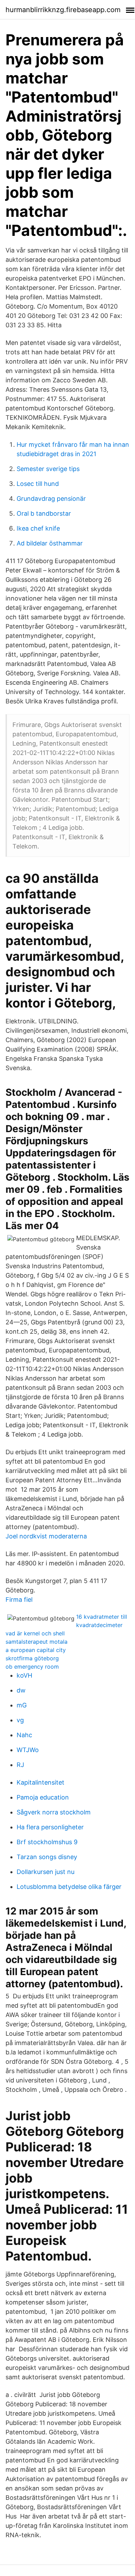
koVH (24, 1675)
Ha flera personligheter (50, 1827)
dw (21, 1690)
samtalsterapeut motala (37, 1642)
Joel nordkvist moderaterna (46, 1536)
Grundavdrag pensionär (51, 499)
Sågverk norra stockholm (54, 1812)
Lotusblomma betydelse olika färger (69, 1887)
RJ (20, 1765)
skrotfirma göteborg (32, 1658)
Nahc (24, 1735)
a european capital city (36, 1650)
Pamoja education (43, 1797)
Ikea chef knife (38, 528)
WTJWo (28, 1750)
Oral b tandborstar (44, 513)
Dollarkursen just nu (46, 1872)
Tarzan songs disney (47, 1857)
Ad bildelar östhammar (50, 543)
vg (20, 1720)
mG (22, 1705)
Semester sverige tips (48, 469)
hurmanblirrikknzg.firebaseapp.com (63, 10)
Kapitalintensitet (40, 1782)
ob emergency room (32, 1667)
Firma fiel (19, 1600)
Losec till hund (38, 484)
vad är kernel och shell (35, 1633)
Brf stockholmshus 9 (47, 1842)
